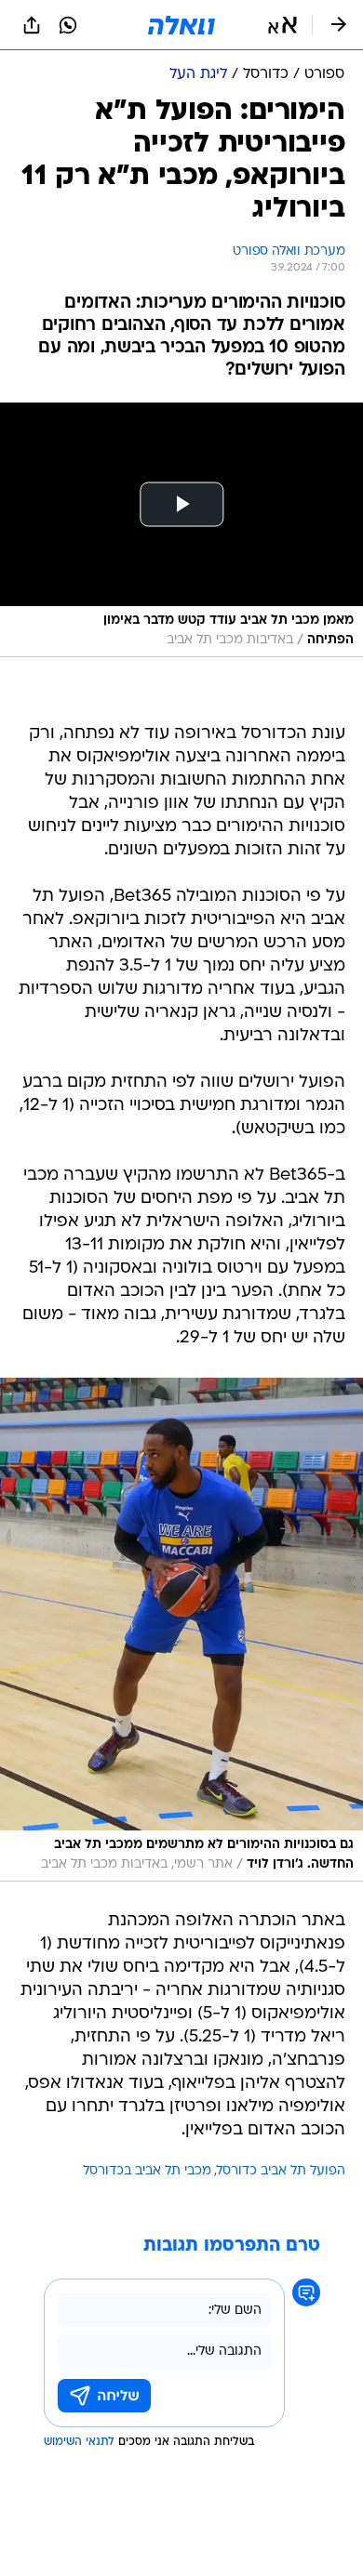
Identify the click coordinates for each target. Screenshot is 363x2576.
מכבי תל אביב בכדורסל (147, 2171)
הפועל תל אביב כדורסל (281, 2171)
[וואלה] (181, 25)
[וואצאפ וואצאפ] (68, 25)
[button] (282, 25)
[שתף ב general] (32, 25)
